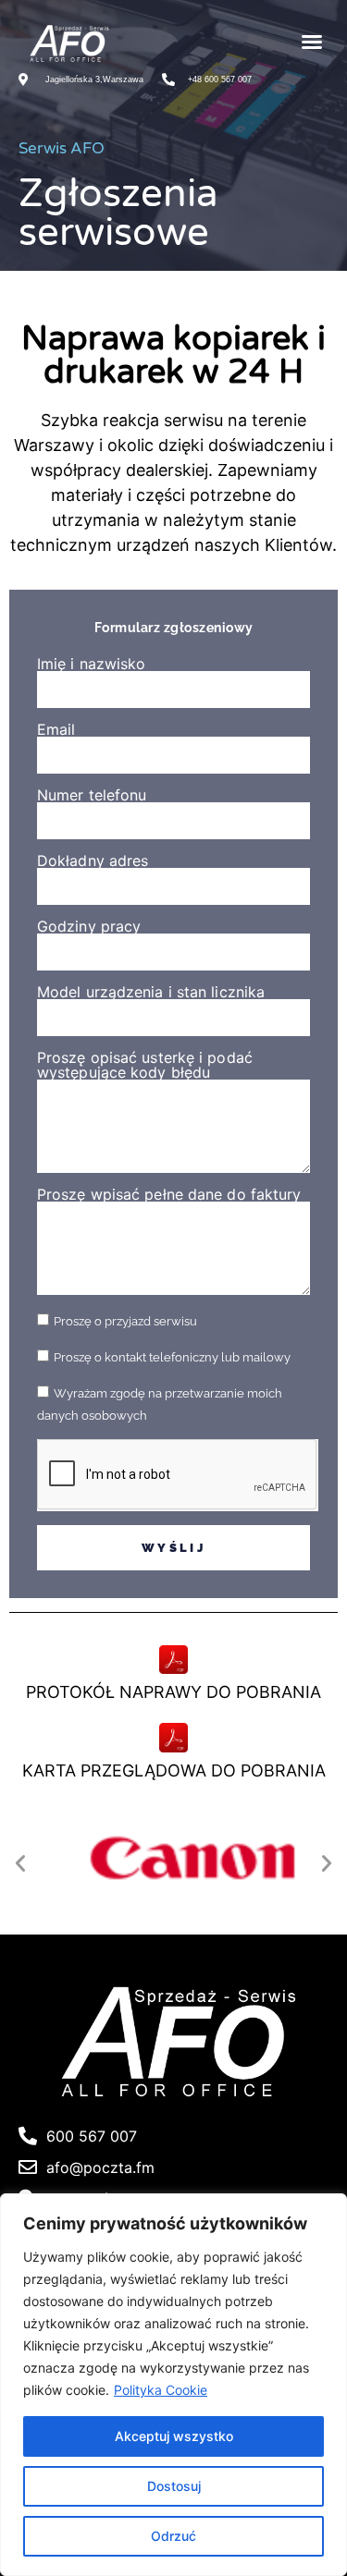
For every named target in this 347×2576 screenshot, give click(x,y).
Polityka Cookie (161, 2390)
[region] (173, 2385)
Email (56, 729)
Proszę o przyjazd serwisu (125, 1321)
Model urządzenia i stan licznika (151, 992)
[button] (312, 42)
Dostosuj (174, 2486)
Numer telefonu (92, 795)
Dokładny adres (93, 861)
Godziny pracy (89, 926)
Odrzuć (173, 2536)
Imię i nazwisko (92, 664)
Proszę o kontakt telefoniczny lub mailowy (172, 1357)
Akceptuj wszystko (174, 2436)
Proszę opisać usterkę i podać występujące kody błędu (145, 1065)
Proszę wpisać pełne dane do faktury (169, 1194)
